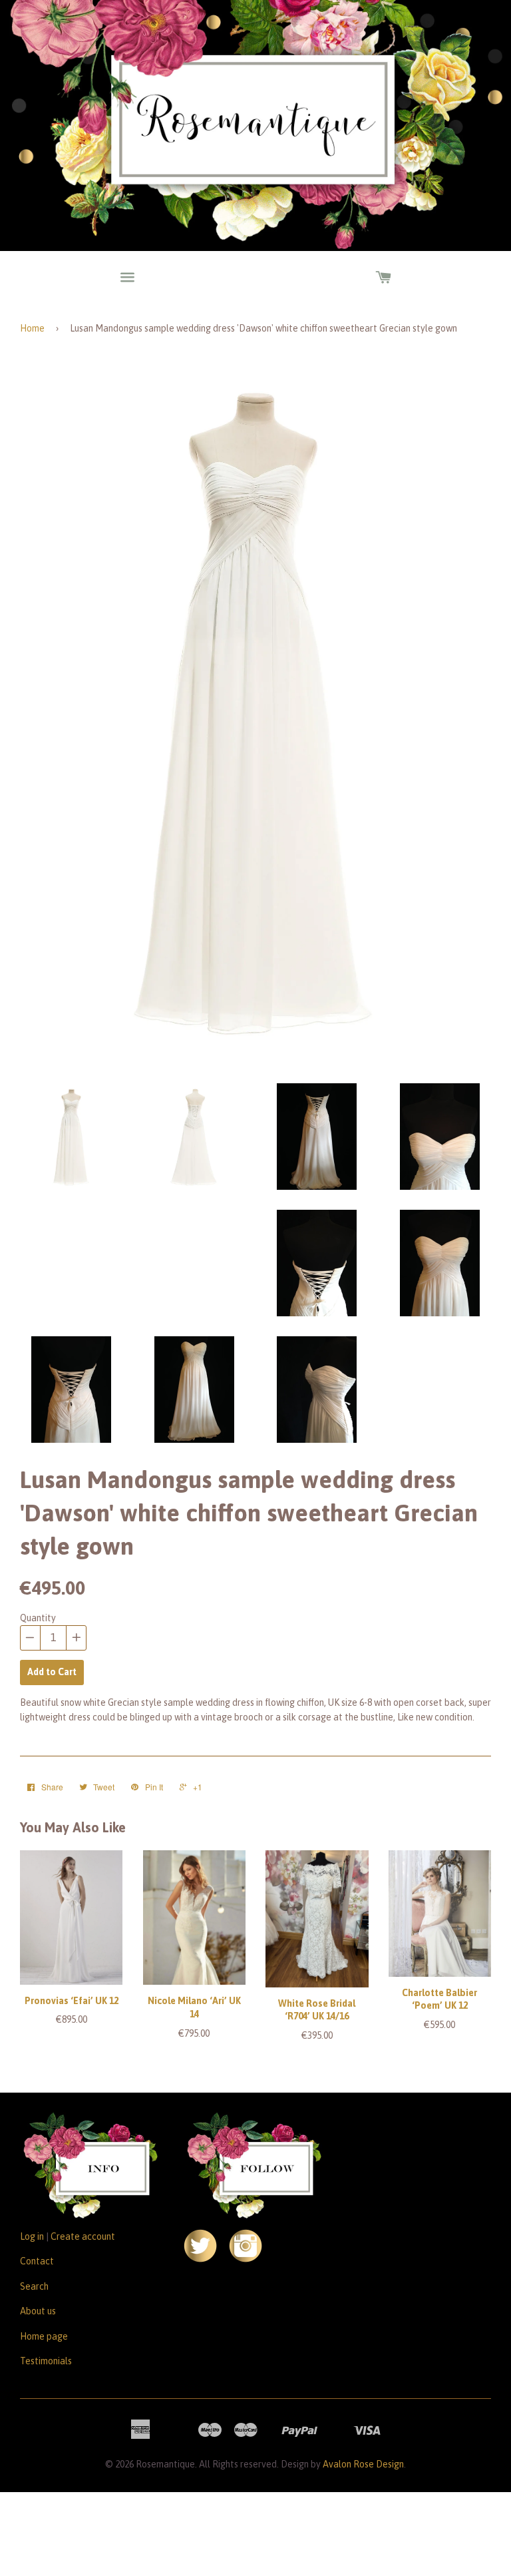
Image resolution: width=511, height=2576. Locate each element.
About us (38, 2311)
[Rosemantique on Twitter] (200, 2259)
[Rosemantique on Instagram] (246, 2259)
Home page (44, 2336)
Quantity (38, 1618)
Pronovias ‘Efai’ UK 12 (72, 2001)
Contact (37, 2261)
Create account (83, 2236)
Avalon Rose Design (363, 2464)
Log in (32, 2236)
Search (34, 2286)
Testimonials (46, 2361)
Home (32, 328)
